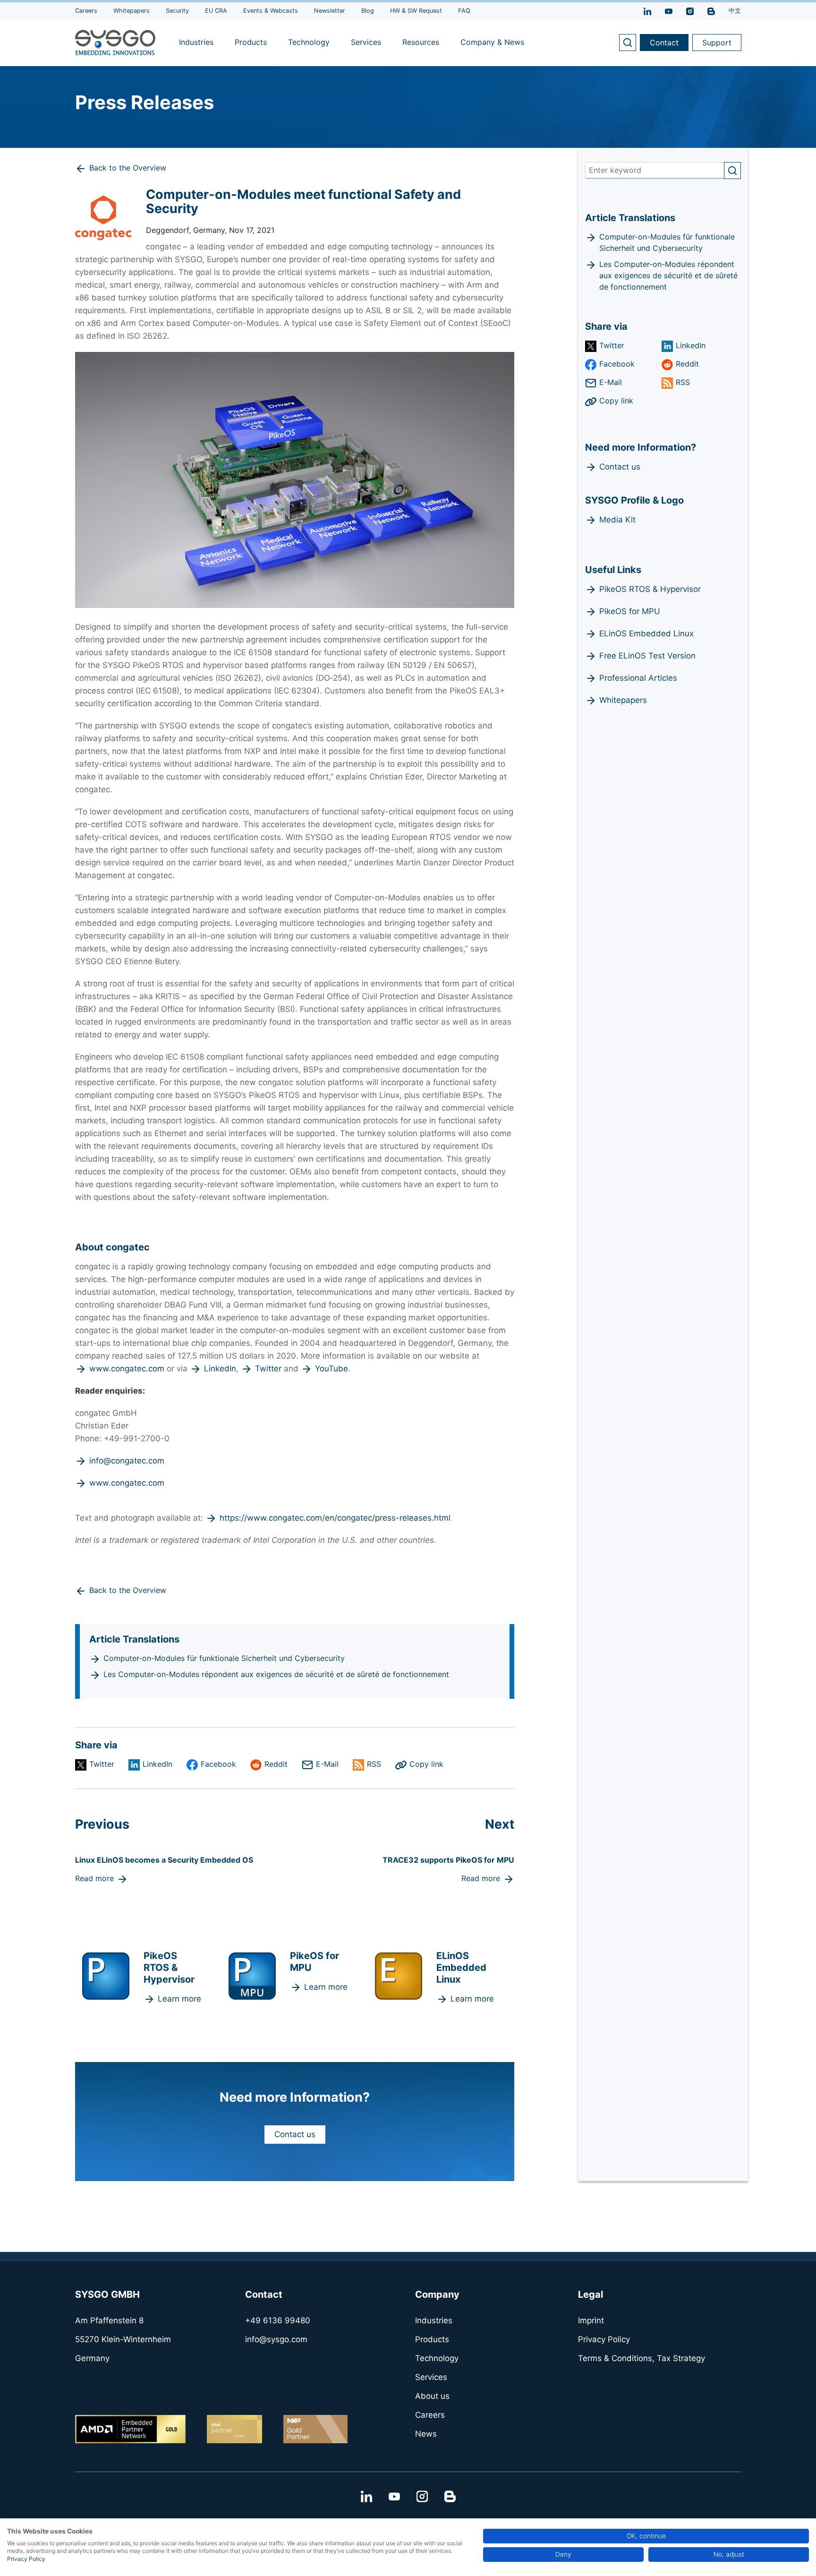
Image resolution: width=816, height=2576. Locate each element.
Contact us (295, 2134)
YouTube (331, 1369)
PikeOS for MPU (630, 611)
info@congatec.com (127, 1461)
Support (717, 43)
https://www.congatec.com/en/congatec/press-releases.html (335, 1518)
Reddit (276, 1764)
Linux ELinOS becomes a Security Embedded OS (164, 1860)
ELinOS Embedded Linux (646, 633)
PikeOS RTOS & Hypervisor (650, 589)
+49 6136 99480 (278, 2320)
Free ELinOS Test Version (647, 656)
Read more (94, 1878)
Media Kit (617, 520)
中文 (735, 11)
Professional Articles (638, 678)
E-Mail (327, 1764)
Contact (664, 43)
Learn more (179, 1999)
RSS (374, 1764)
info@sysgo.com (276, 2339)
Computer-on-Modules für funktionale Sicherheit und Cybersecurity (224, 1658)
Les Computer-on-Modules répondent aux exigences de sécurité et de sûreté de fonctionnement (276, 1674)
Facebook (218, 1764)
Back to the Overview (128, 168)
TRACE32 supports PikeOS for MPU (448, 1860)
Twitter (268, 1369)
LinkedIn (220, 1369)
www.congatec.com (127, 1369)
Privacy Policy (26, 2559)
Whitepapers (623, 700)
